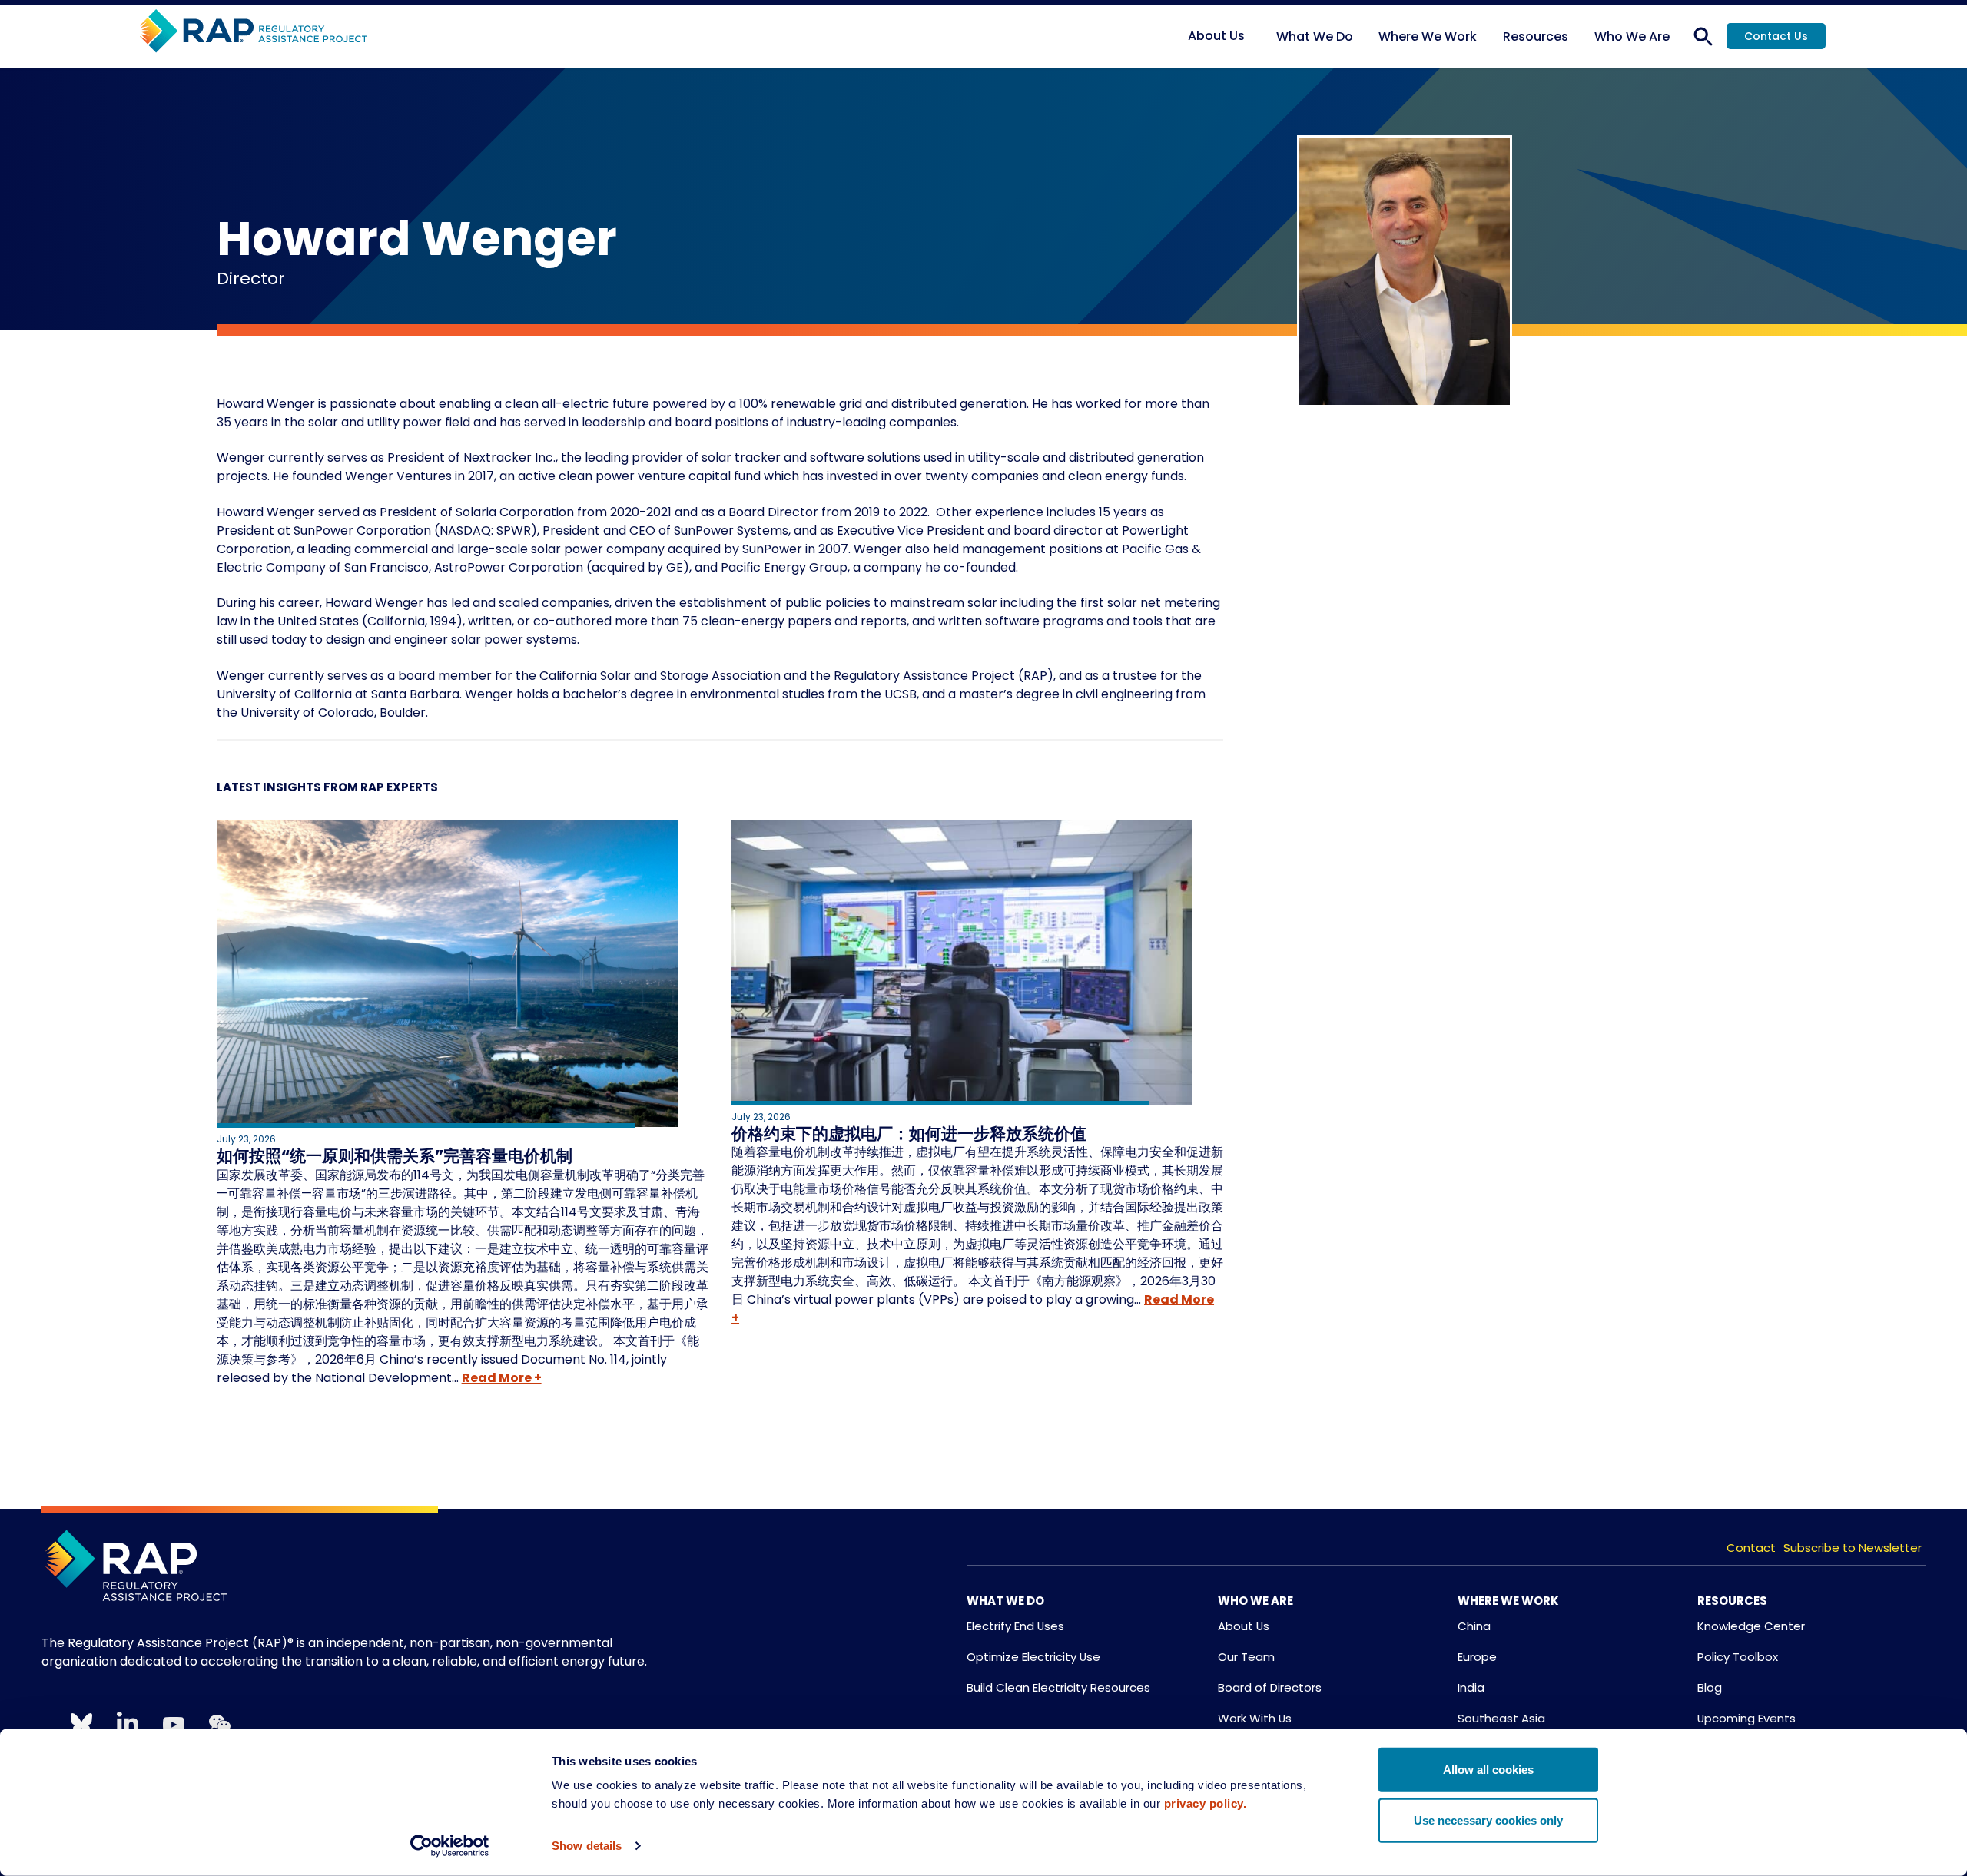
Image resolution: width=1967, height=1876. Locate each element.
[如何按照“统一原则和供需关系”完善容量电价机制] (463, 976)
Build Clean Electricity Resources (1058, 1687)
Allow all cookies (1488, 1770)
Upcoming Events (1746, 1718)
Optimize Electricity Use (1033, 1657)
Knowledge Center (1751, 1626)
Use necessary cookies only (1488, 1820)
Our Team (1246, 1657)
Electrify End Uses (1015, 1626)
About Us (1244, 1626)
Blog (1710, 1687)
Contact (1751, 1548)
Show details (587, 1846)
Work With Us (1255, 1718)
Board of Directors (1270, 1687)
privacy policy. (1206, 1803)
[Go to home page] (253, 32)
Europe (1477, 1657)
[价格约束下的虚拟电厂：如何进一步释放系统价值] (977, 965)
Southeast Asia (1501, 1718)
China (1474, 1626)
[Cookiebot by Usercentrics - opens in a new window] (450, 1846)
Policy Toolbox (1738, 1657)
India (1471, 1687)
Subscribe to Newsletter (1853, 1548)
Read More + (502, 1378)
